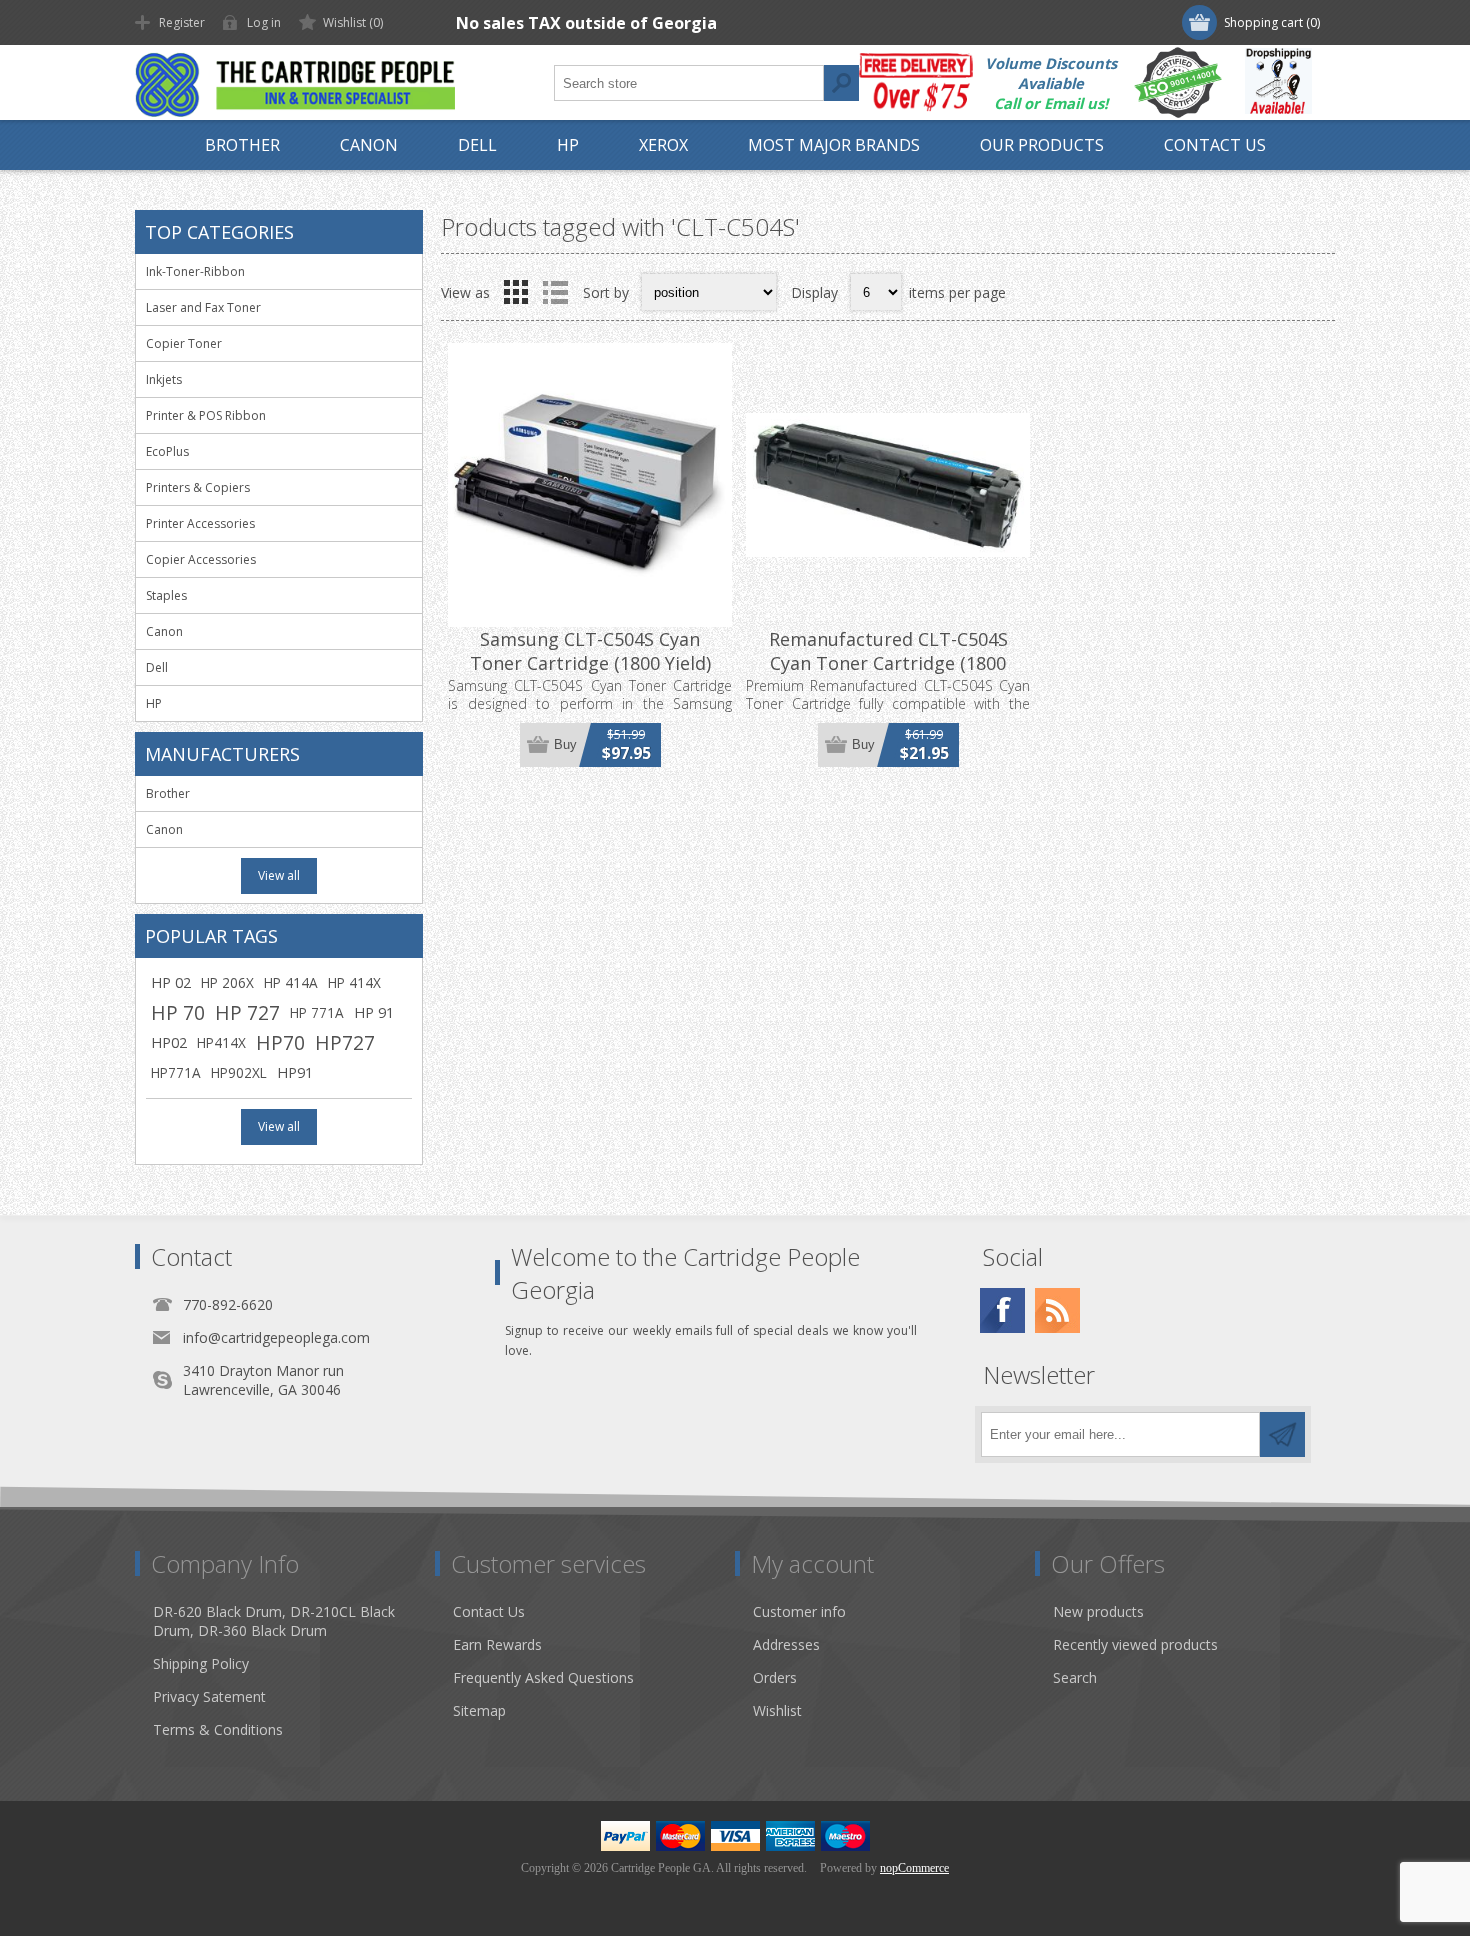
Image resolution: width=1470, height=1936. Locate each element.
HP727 (345, 1042)
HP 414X (354, 982)
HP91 (295, 1072)
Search (841, 83)
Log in (264, 22)
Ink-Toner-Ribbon (195, 271)
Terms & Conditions (218, 1729)
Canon (164, 631)
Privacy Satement (209, 1696)
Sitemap (479, 1710)
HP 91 (374, 1012)
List (555, 292)
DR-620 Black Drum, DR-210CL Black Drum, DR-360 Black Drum (274, 1621)
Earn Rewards (497, 1644)
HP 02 (171, 982)
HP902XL (239, 1072)
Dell (157, 667)
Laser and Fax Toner (203, 307)
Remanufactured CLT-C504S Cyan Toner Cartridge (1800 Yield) (888, 663)
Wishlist (777, 1710)
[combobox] (689, 83)
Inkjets (164, 379)
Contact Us (489, 1611)
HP (154, 703)
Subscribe (1282, 1434)
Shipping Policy (201, 1663)
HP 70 (178, 1012)
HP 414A (291, 982)
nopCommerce (914, 1868)
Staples (166, 595)
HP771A (176, 1072)
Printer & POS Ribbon (206, 415)
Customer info (799, 1611)
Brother (168, 793)
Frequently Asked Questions (543, 1677)
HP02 (169, 1042)
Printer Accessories (200, 523)
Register (182, 22)
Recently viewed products (1135, 1644)
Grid (516, 292)
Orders (775, 1677)
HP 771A (317, 1012)
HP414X (221, 1042)
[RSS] (1057, 1310)
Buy (565, 744)
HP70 (280, 1042)
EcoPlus (167, 451)
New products (1098, 1611)
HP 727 (247, 1012)
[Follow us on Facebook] (1002, 1310)
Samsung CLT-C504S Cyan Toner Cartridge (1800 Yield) (590, 651)
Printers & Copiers (198, 487)
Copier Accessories (201, 559)
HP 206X (227, 982)
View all (279, 875)
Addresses (786, 1644)
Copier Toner (184, 343)
